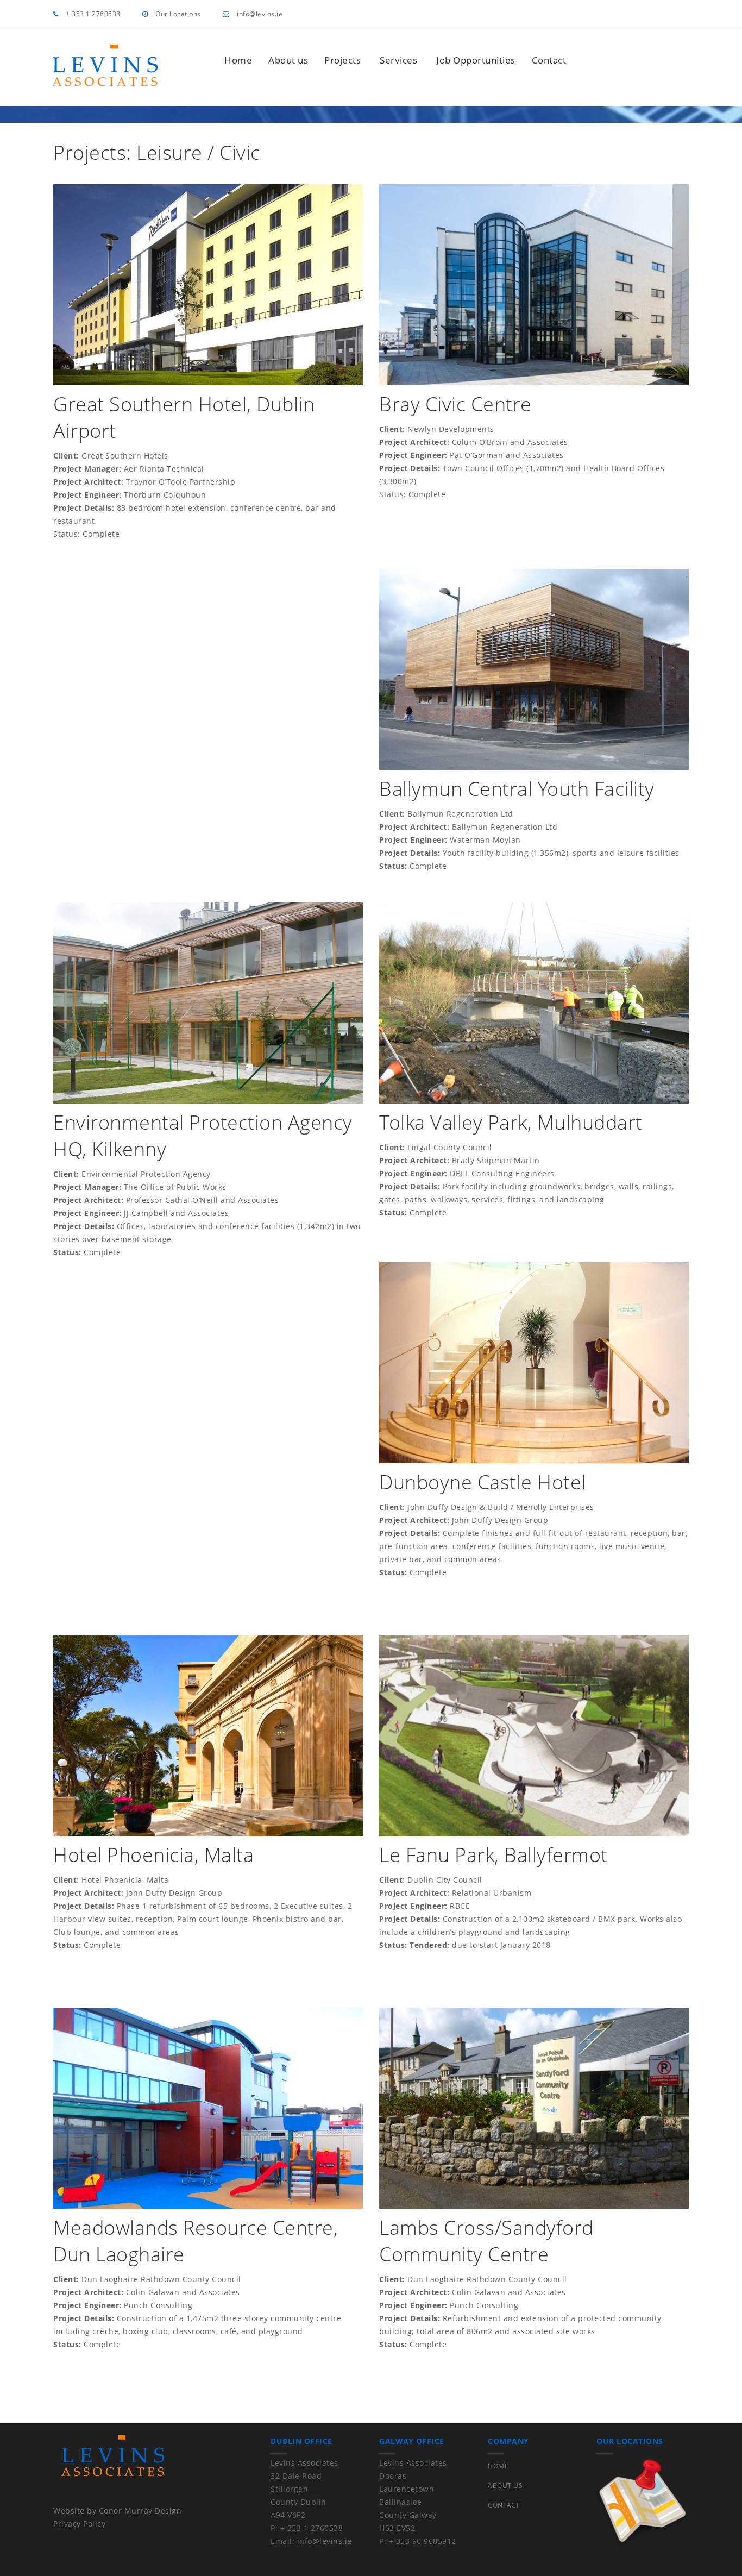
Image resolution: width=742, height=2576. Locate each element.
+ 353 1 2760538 (92, 14)
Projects (342, 60)
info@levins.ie (259, 14)
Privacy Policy (79, 2524)
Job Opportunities (476, 60)
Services (398, 60)
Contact (549, 60)
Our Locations (177, 14)
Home (238, 60)
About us (288, 60)
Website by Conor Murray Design (117, 2511)
